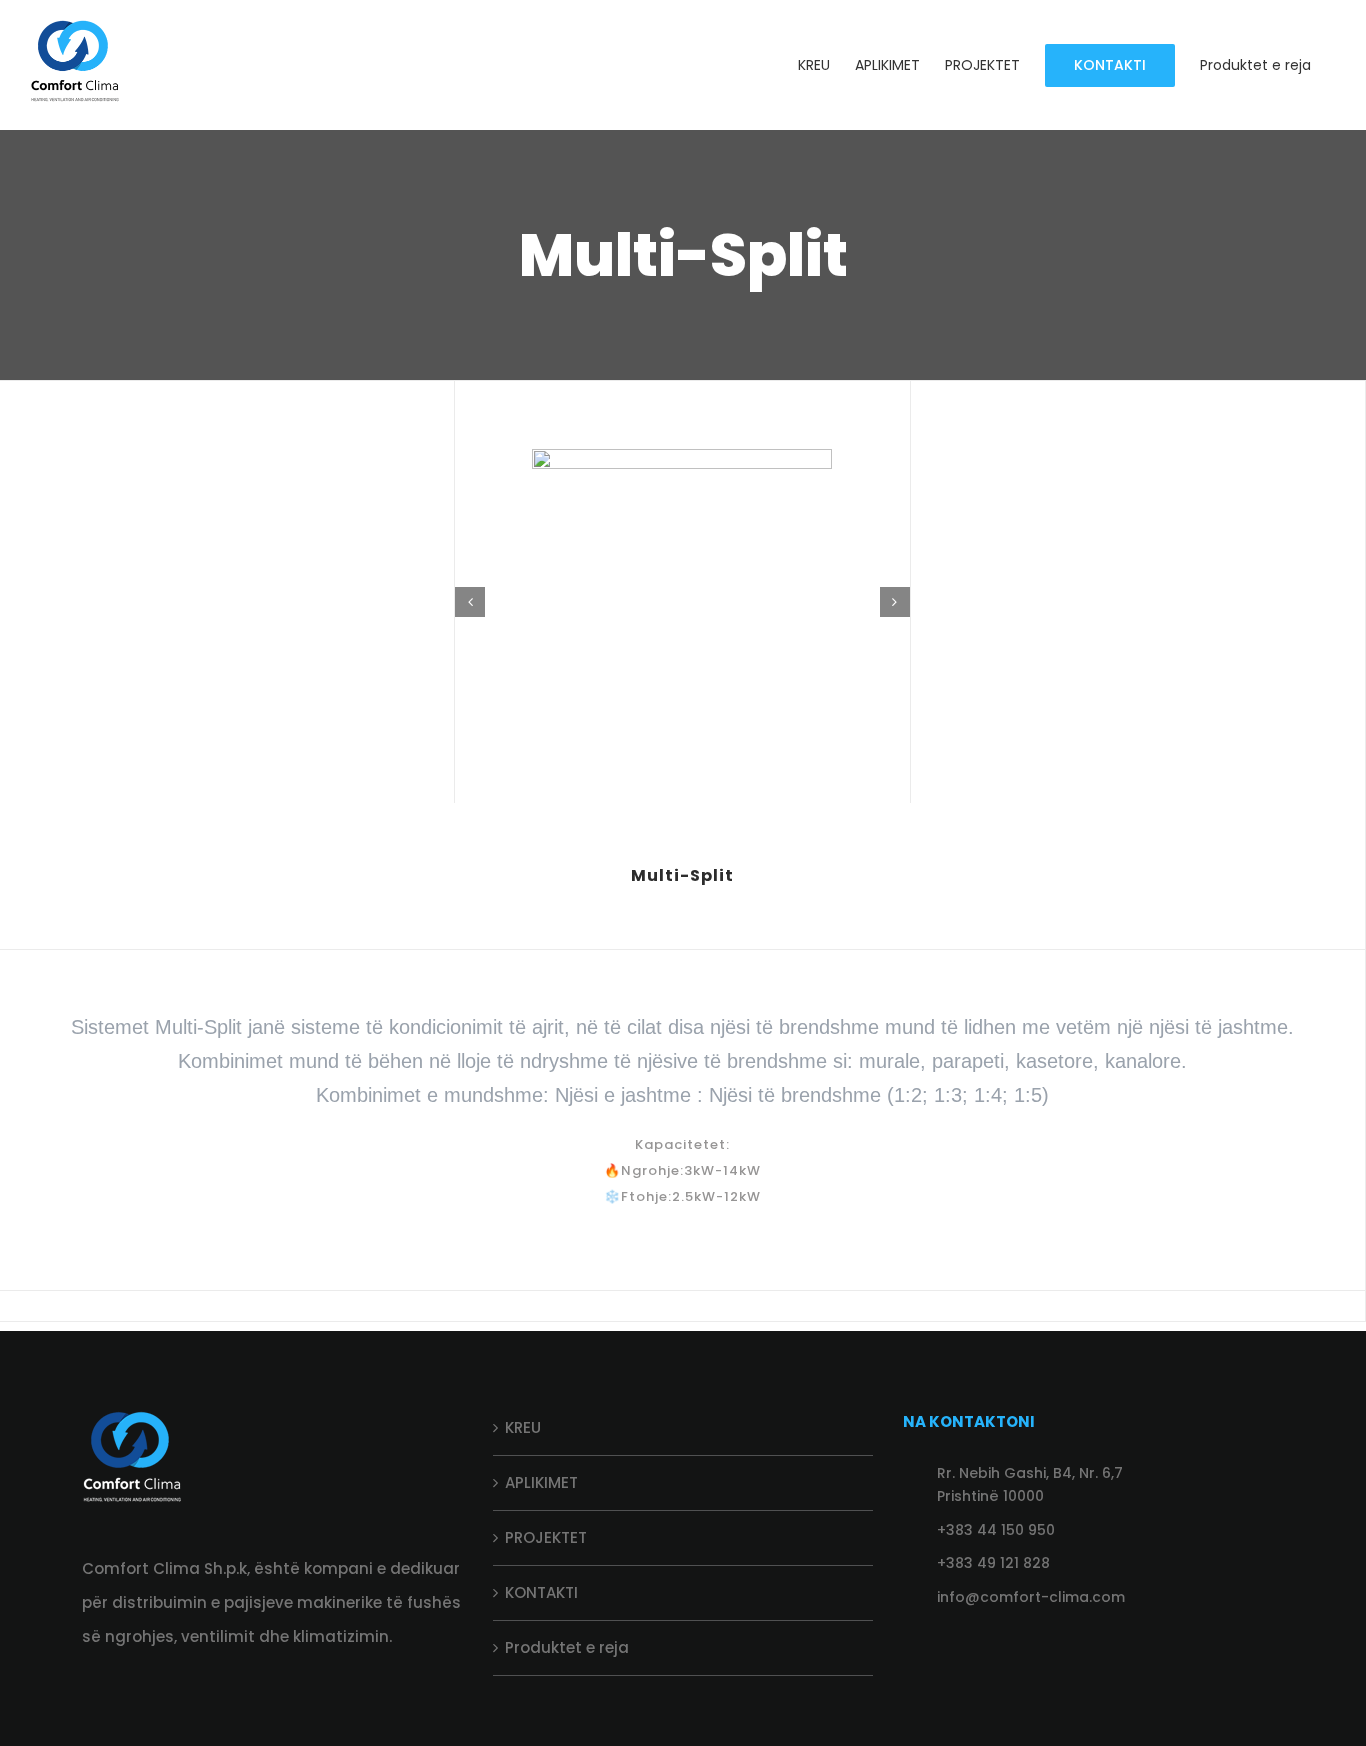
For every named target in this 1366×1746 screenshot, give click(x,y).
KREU (523, 1427)
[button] (470, 602)
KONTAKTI (541, 1592)
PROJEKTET (546, 1537)
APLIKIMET (541, 1482)
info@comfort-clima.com (1031, 1597)
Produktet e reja (567, 1647)
